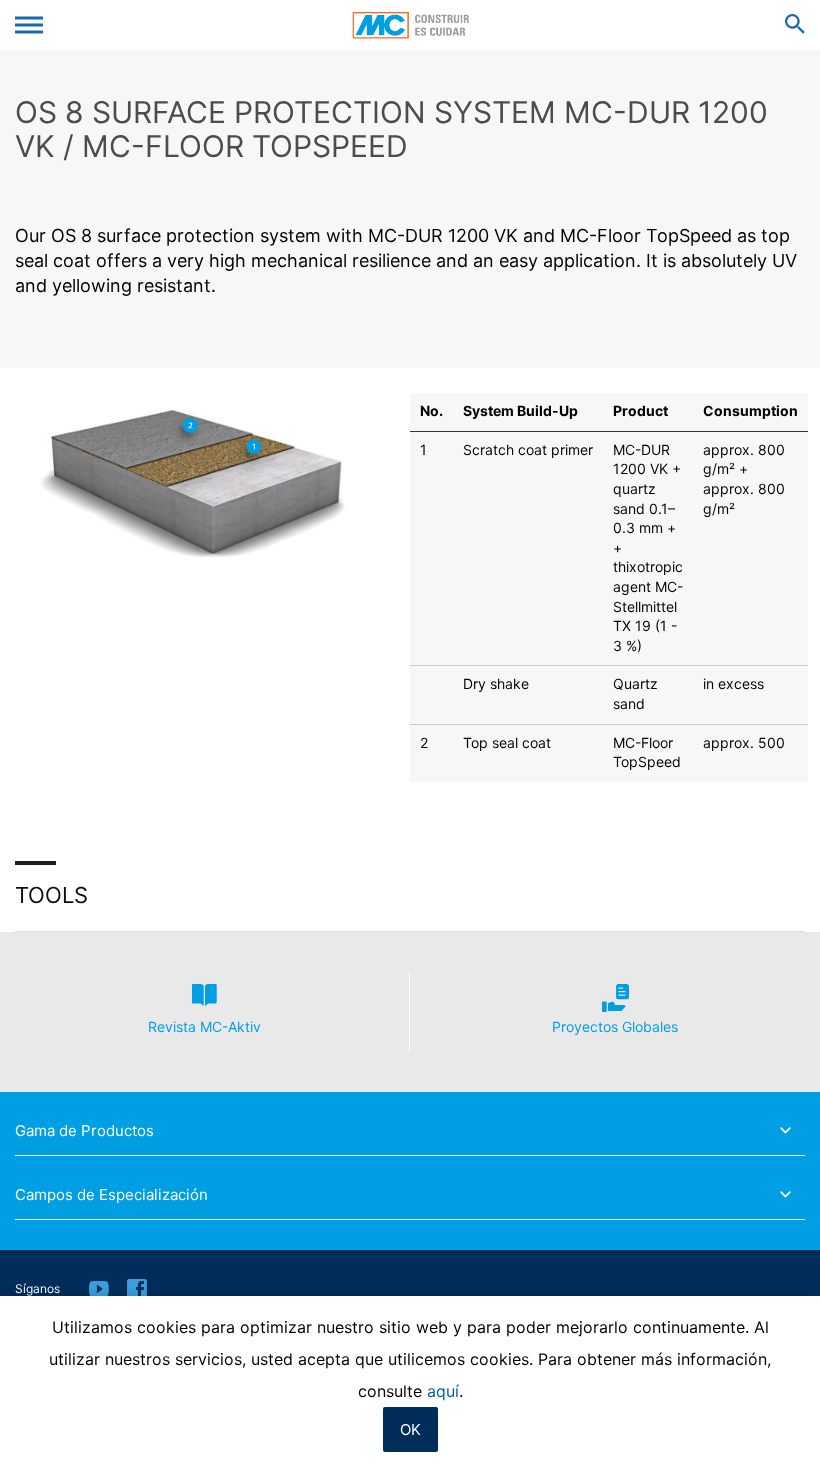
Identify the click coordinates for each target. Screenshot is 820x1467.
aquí (443, 1391)
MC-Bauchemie (410, 25)
